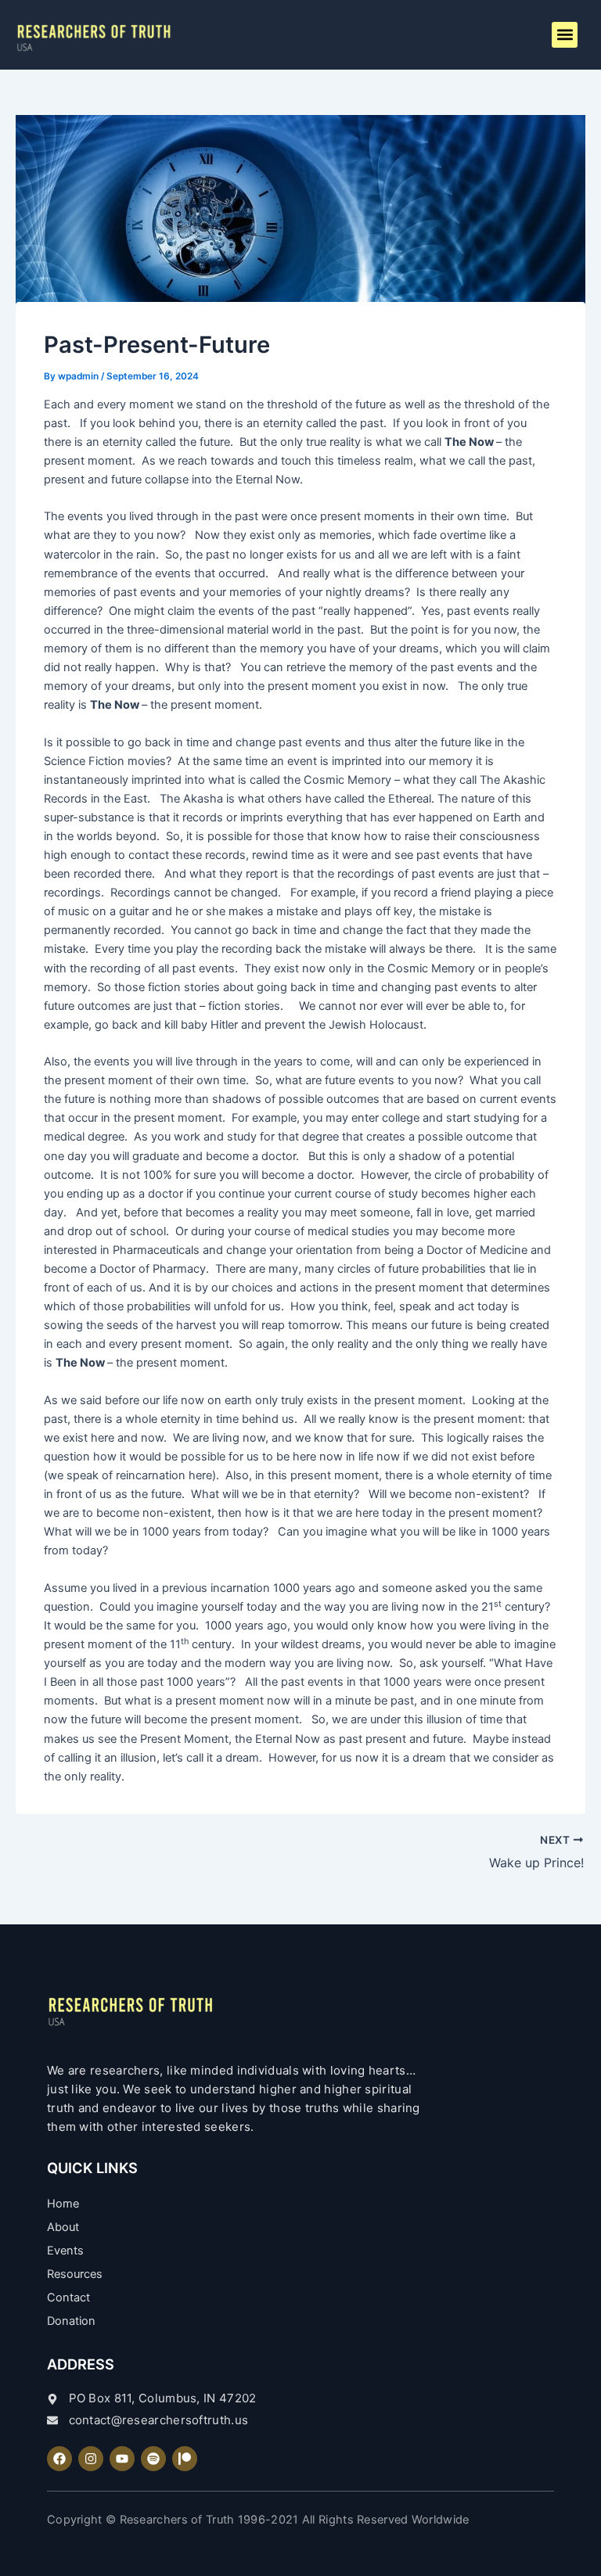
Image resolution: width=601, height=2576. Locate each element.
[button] (565, 35)
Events (65, 2251)
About (63, 2227)
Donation (71, 2321)
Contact (68, 2298)
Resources (75, 2274)
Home (63, 2204)
